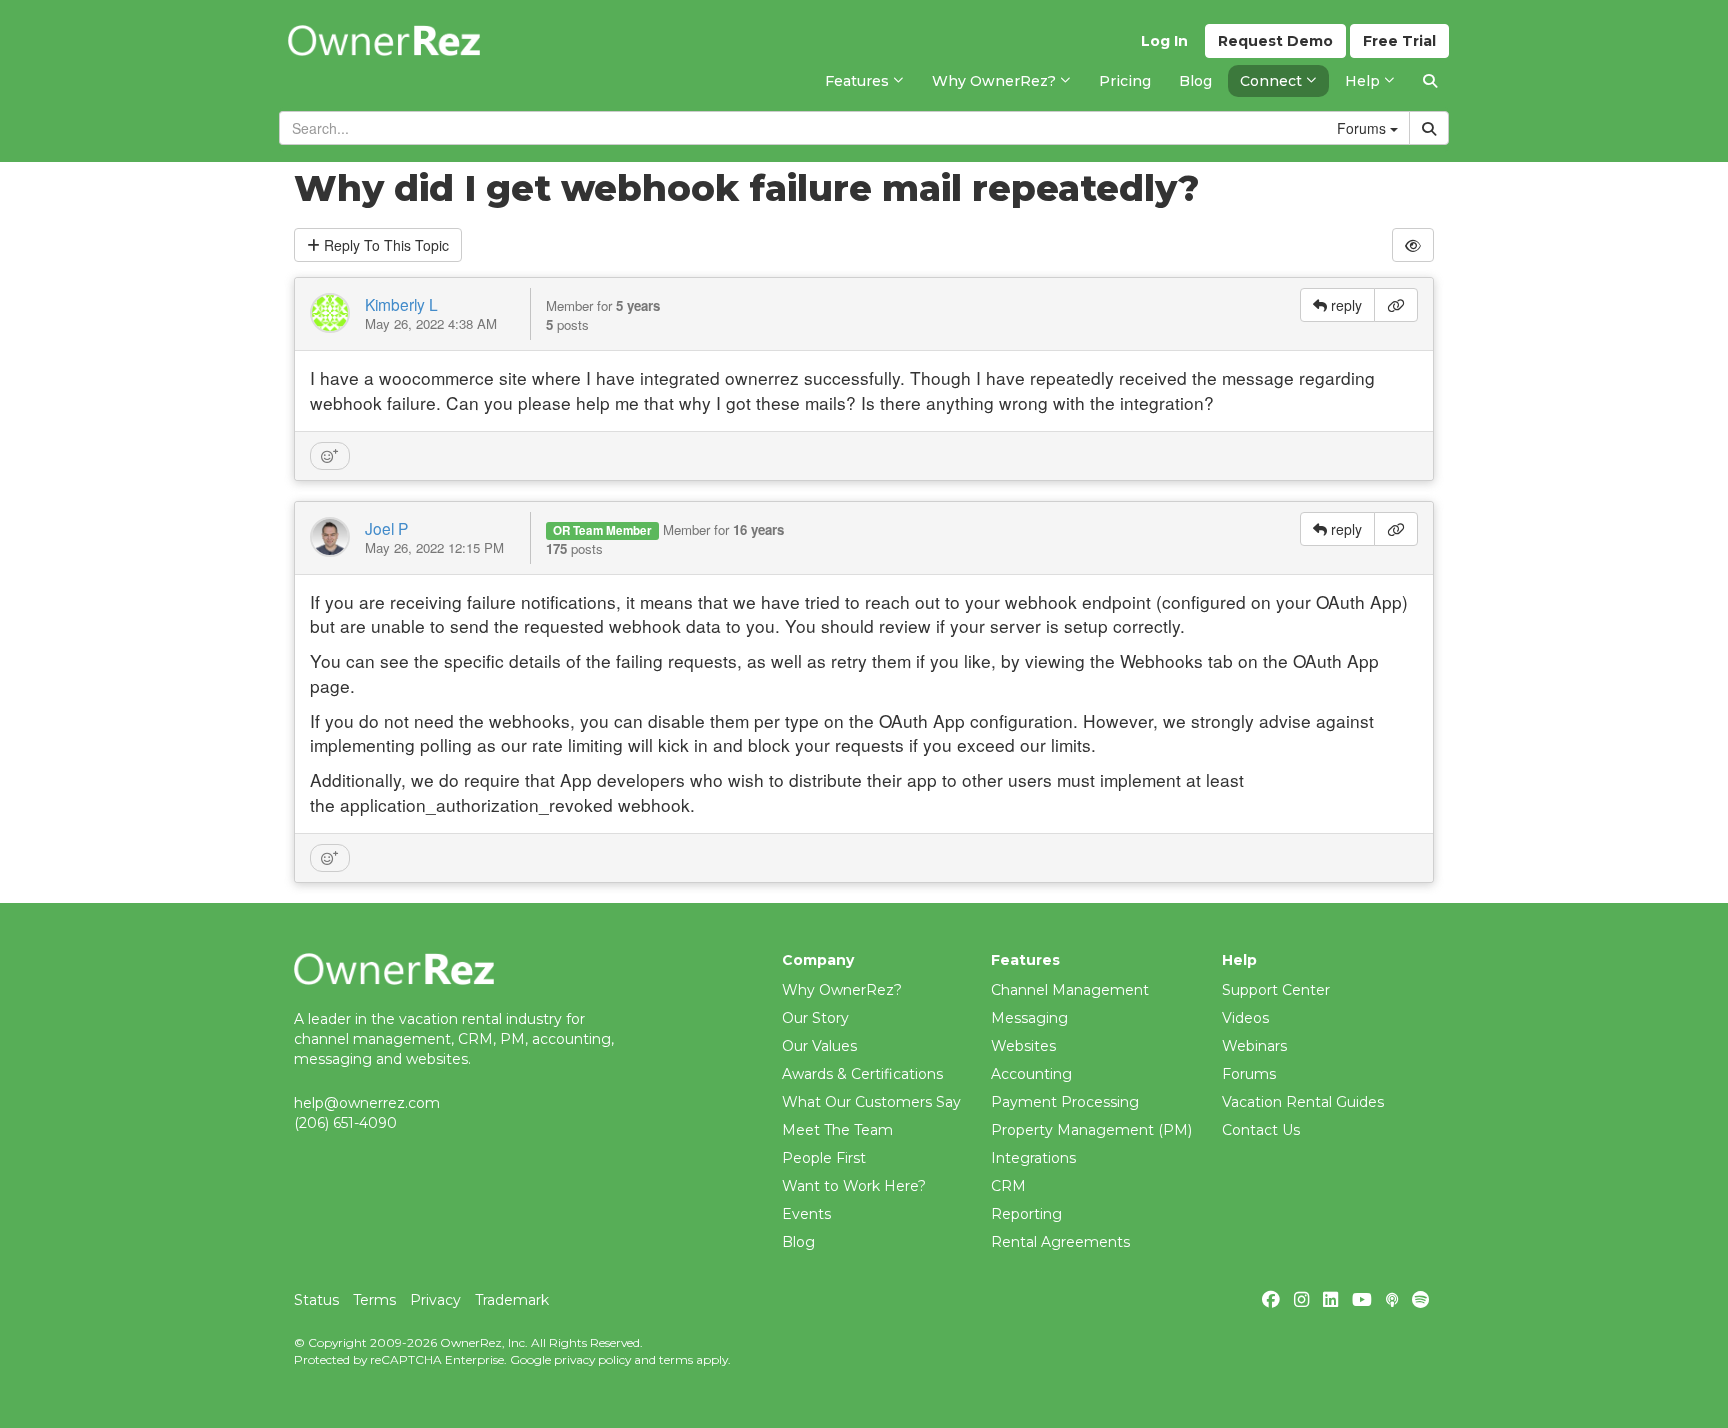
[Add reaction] (330, 456)
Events (806, 1214)
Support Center (1276, 990)
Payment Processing (1065, 1102)
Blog (798, 1242)
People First (824, 1158)
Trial (1399, 41)
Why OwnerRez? (842, 990)
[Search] (1430, 81)
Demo (1275, 41)
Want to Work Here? (854, 1186)
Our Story (815, 1018)
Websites (1023, 1046)
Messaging (1029, 1018)
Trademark (512, 1300)
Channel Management (1070, 990)
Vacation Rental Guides (1303, 1102)
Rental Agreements (1060, 1242)
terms (676, 1359)
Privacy (435, 1300)
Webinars (1254, 1046)
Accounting (1031, 1074)
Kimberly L (401, 304)
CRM (1008, 1186)
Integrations (1033, 1158)
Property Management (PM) (1091, 1130)
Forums (1249, 1074)
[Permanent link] (1396, 305)
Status (316, 1300)
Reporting (1026, 1214)
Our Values (819, 1046)
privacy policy (592, 1359)
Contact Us (1261, 1130)
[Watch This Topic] (1413, 245)
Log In (1164, 41)
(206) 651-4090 (345, 1123)
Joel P (386, 528)
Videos (1245, 1018)
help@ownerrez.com (367, 1103)
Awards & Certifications (862, 1074)
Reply (384, 245)
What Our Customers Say (871, 1102)
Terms (374, 1300)
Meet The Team (837, 1130)
